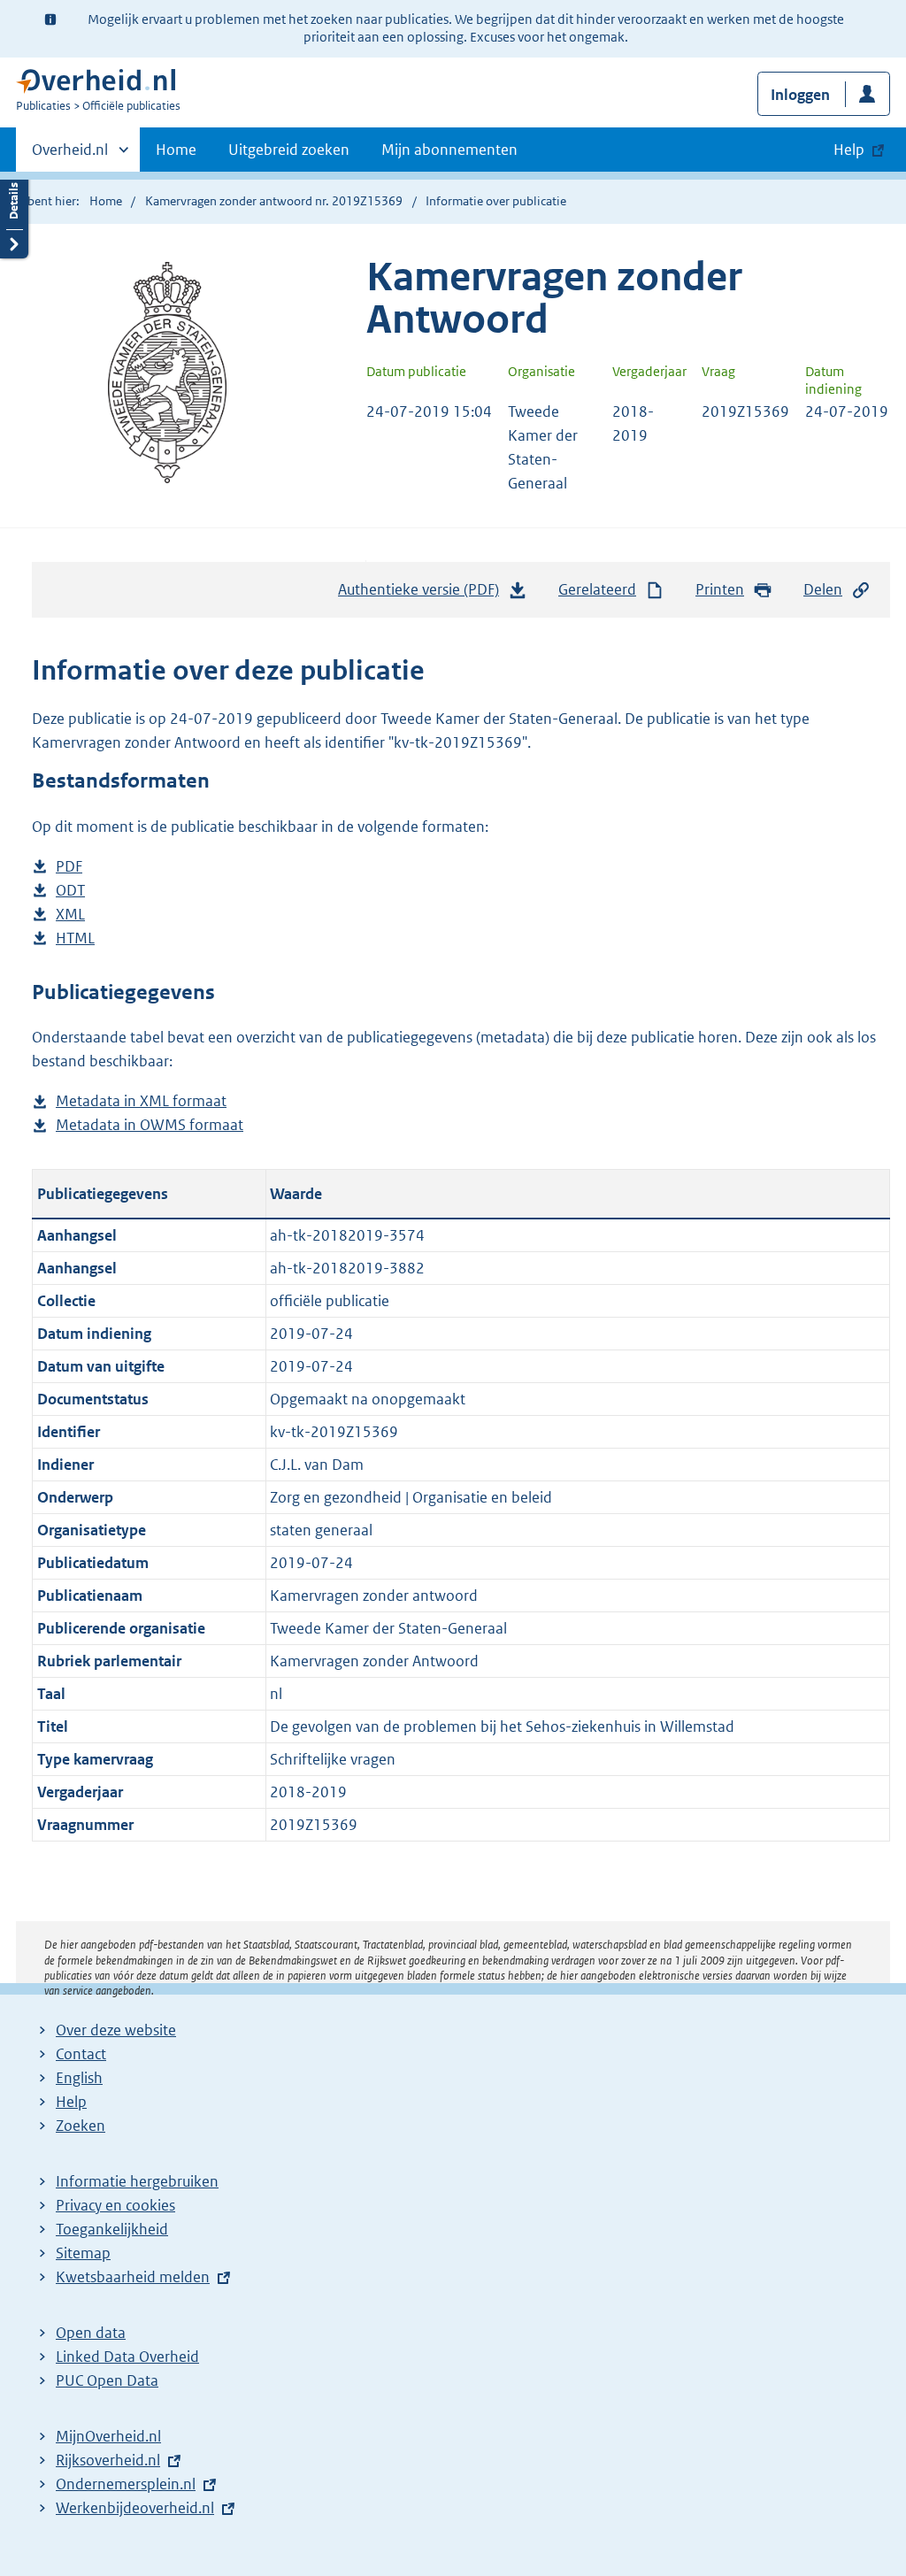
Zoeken (81, 2126)
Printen (720, 589)
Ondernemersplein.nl (126, 2484)
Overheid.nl (70, 156)
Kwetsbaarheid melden (133, 2277)
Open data (91, 2333)
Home (176, 150)
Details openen (14, 215)
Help (71, 2102)
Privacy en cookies (115, 2205)
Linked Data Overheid (127, 2357)
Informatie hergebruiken (137, 2181)
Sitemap (83, 2253)
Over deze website (116, 2030)
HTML (75, 939)
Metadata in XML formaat (141, 1102)
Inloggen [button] (800, 95)
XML (70, 915)
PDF (69, 868)
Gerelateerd (597, 589)
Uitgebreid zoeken (289, 150)
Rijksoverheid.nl (108, 2460)
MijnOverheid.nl (108, 2436)
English (79, 2078)
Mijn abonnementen (449, 150)
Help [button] (849, 150)
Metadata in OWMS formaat (150, 1126)
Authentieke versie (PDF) (423, 595)
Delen (823, 589)
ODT (70, 892)
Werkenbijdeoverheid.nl (135, 2508)
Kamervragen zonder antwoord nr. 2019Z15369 (274, 201)
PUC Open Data (107, 2380)
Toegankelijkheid (112, 2229)
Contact (81, 2054)
